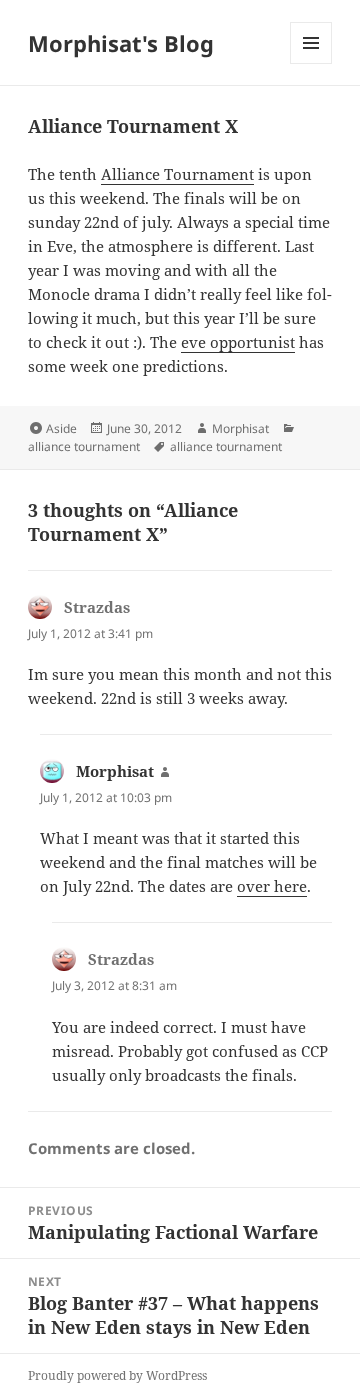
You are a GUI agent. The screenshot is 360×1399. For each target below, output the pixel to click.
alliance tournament (84, 446)
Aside (61, 428)
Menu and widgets (311, 63)
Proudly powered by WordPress (117, 1375)
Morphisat (240, 428)
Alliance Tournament (177, 174)
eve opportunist (238, 342)
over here (272, 886)
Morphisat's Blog (121, 43)
